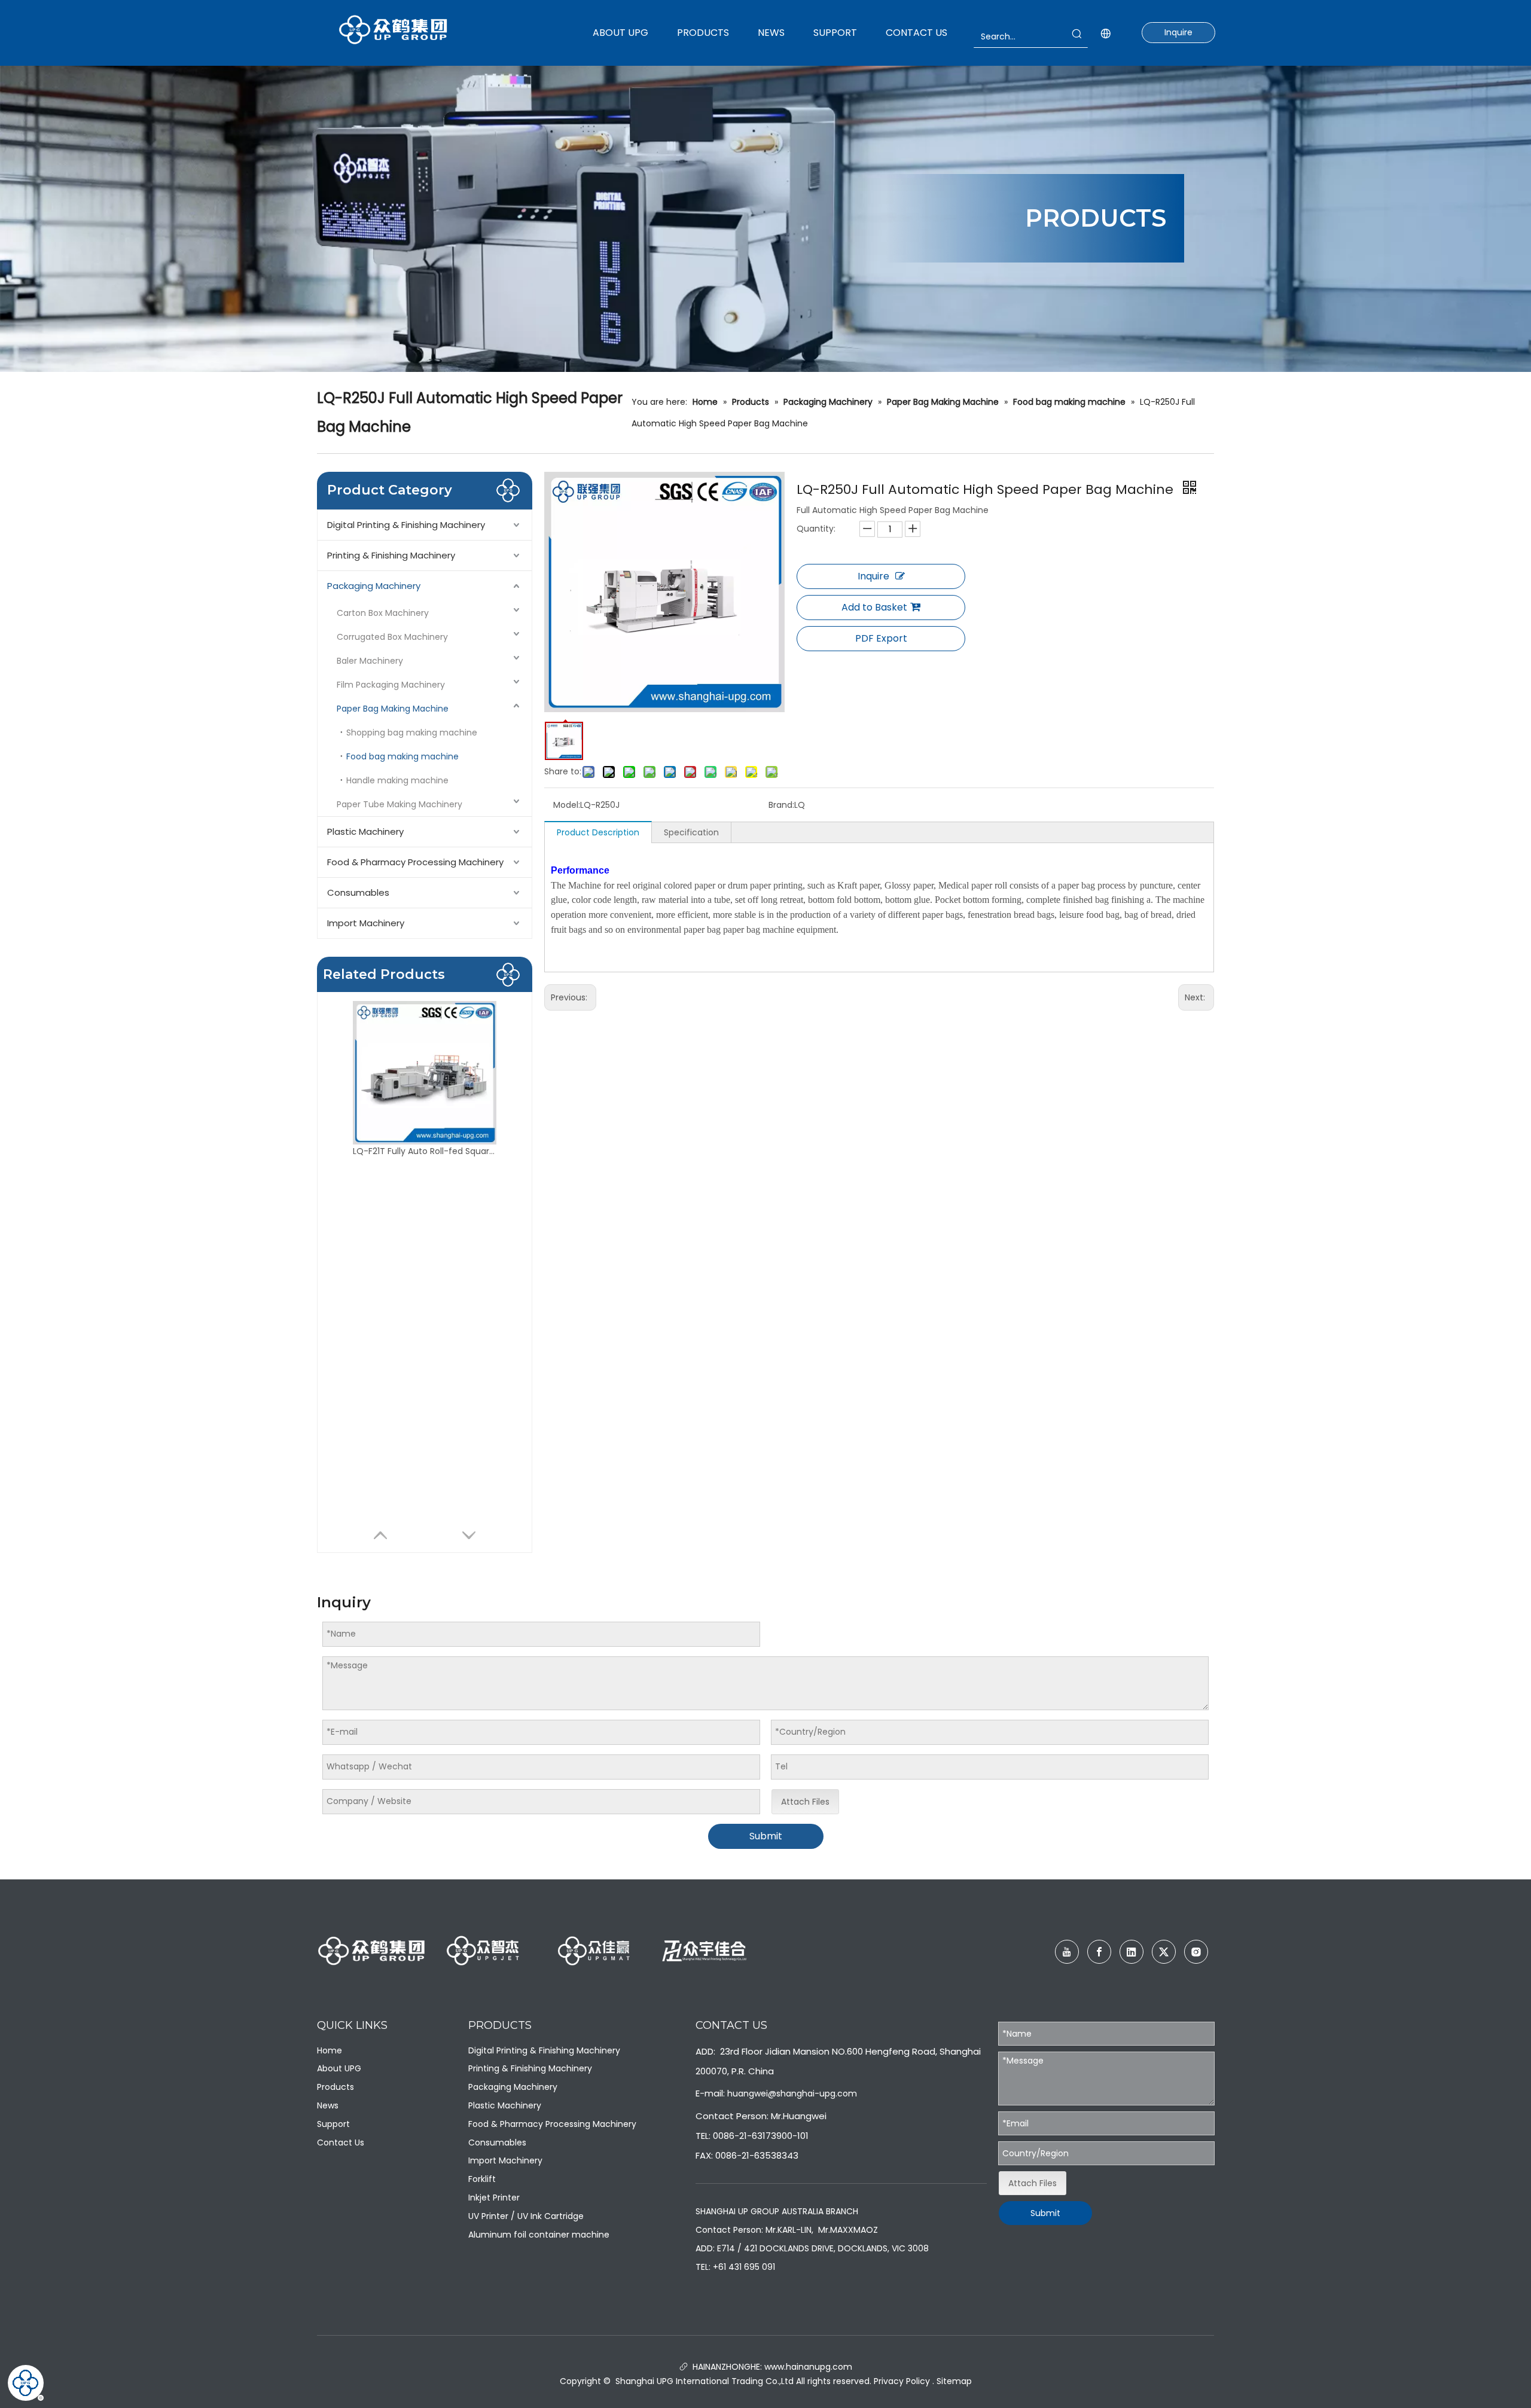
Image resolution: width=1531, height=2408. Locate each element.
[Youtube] (1067, 1952)
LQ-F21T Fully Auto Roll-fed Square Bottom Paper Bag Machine (425, 1151)
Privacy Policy (902, 2381)
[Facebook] (1099, 1952)
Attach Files (805, 1802)
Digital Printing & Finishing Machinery (406, 525)
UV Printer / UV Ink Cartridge (526, 2216)
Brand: (781, 805)
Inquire (1178, 32)
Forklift (482, 2179)
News (328, 2105)
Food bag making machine (402, 756)
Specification (691, 832)
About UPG (339, 2068)
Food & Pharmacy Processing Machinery (415, 862)
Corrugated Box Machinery (392, 637)
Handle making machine (397, 780)
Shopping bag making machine (412, 733)
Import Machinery (366, 923)
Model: (567, 805)
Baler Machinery (370, 661)
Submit (766, 1836)
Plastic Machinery (365, 831)
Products (336, 2087)
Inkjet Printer (494, 2198)
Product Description (598, 832)
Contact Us (341, 2143)
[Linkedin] (1132, 1952)
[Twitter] (1164, 1952)
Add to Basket (874, 607)
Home (330, 2050)
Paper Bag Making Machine (393, 709)
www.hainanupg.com (807, 2367)
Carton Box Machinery (383, 613)
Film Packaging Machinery (391, 685)
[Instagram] (1196, 1952)
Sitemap (954, 2381)
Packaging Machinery (374, 586)
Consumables (358, 892)
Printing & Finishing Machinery (391, 555)
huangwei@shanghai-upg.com (792, 2093)
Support (333, 2124)
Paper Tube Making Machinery (399, 804)
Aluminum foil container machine (539, 2235)
